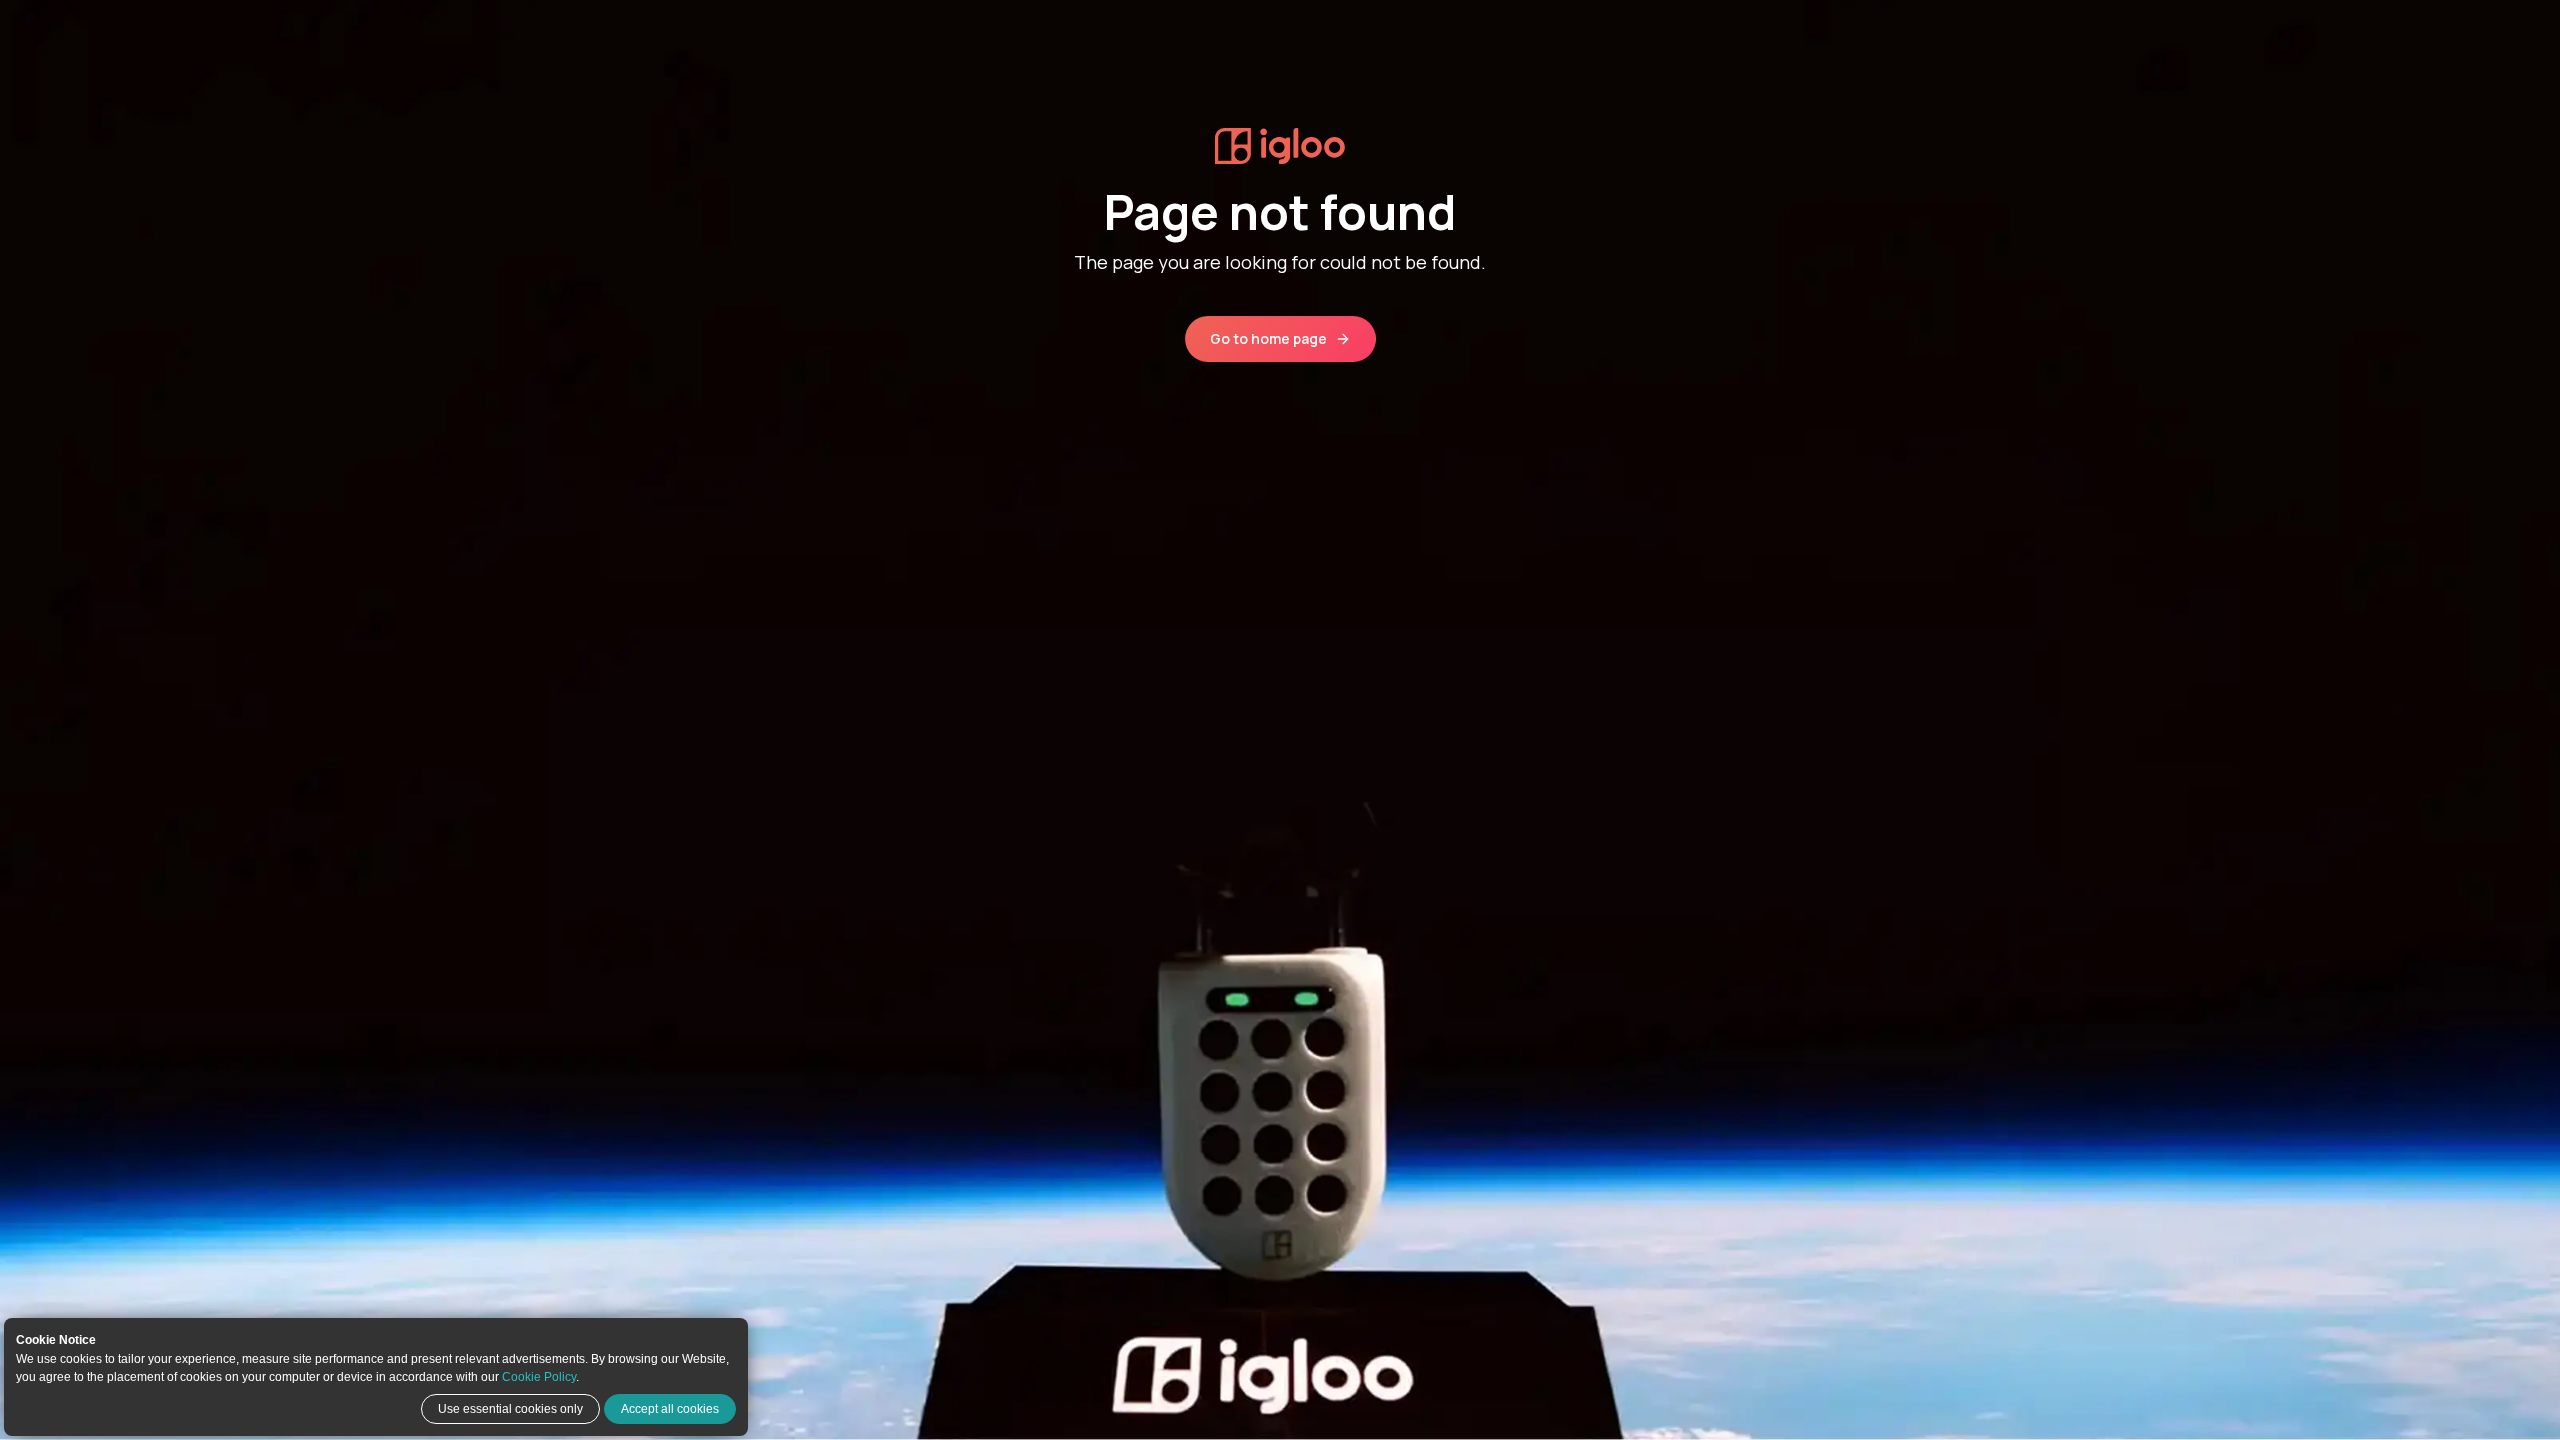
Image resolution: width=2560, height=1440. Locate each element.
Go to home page (1268, 338)
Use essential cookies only (510, 1409)
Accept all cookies (670, 1409)
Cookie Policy (539, 1377)
